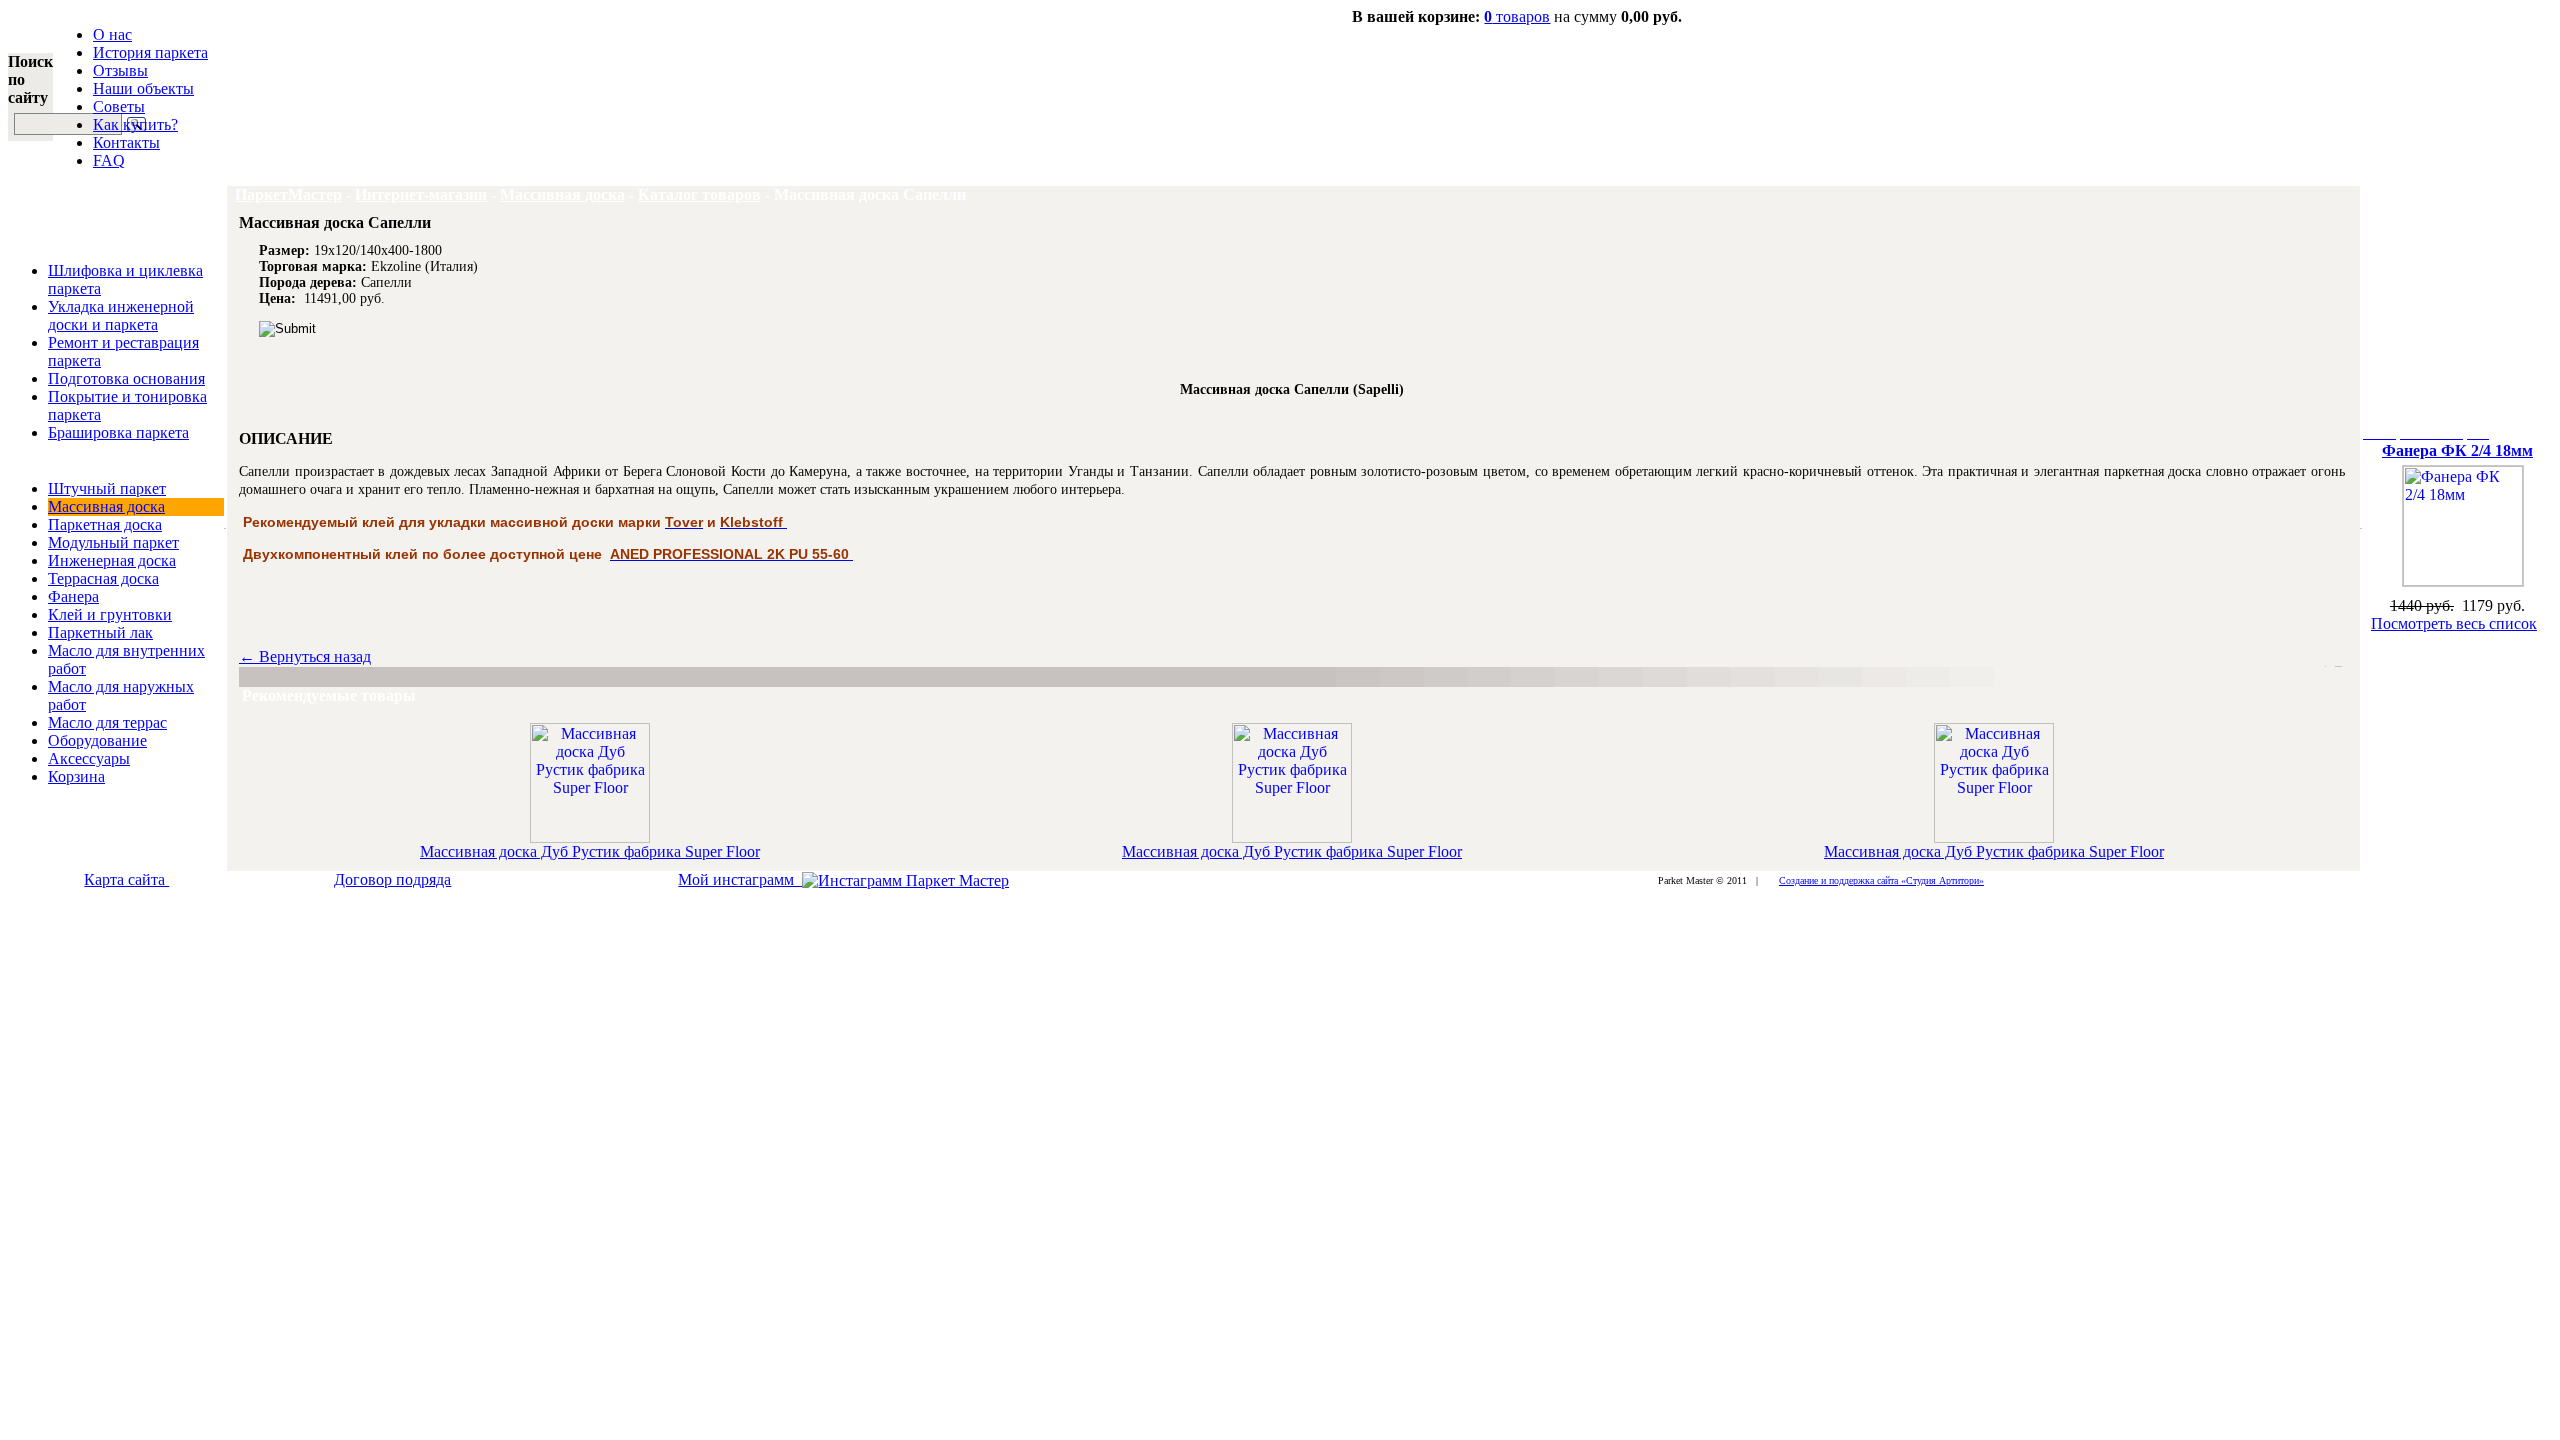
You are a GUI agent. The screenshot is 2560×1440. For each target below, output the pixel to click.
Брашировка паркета (118, 432)
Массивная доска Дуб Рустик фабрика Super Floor (590, 851)
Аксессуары (89, 758)
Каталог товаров (699, 194)
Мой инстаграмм (740, 879)
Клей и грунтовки (110, 614)
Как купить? (135, 124)
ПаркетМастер (288, 194)
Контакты (126, 142)
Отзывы (120, 70)
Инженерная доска (112, 560)
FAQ (109, 160)
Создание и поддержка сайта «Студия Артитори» (1881, 880)
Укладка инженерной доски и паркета (121, 315)
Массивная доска (106, 506)
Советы (119, 106)
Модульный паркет (113, 542)
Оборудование (97, 740)
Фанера (73, 596)
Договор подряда (392, 879)
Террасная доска (103, 578)
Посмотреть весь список (2454, 623)
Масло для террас (107, 722)
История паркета (150, 52)
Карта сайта (126, 879)
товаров (1517, 16)
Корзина (76, 776)
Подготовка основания (126, 378)
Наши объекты (143, 88)
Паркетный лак (100, 632)
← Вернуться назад (305, 656)
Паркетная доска (105, 524)
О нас (112, 34)
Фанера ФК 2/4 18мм (2457, 450)
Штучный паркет (107, 488)
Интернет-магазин (421, 194)
